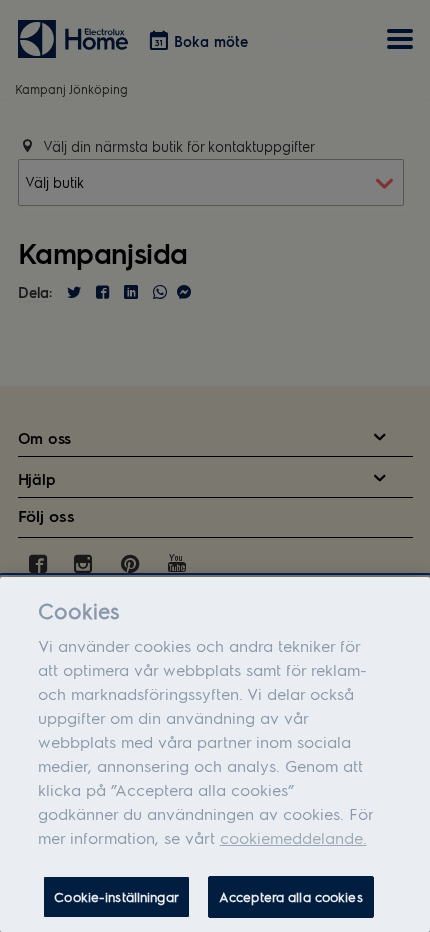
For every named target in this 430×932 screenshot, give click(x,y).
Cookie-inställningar (116, 896)
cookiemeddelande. (293, 837)
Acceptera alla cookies (291, 896)
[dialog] (215, 754)
